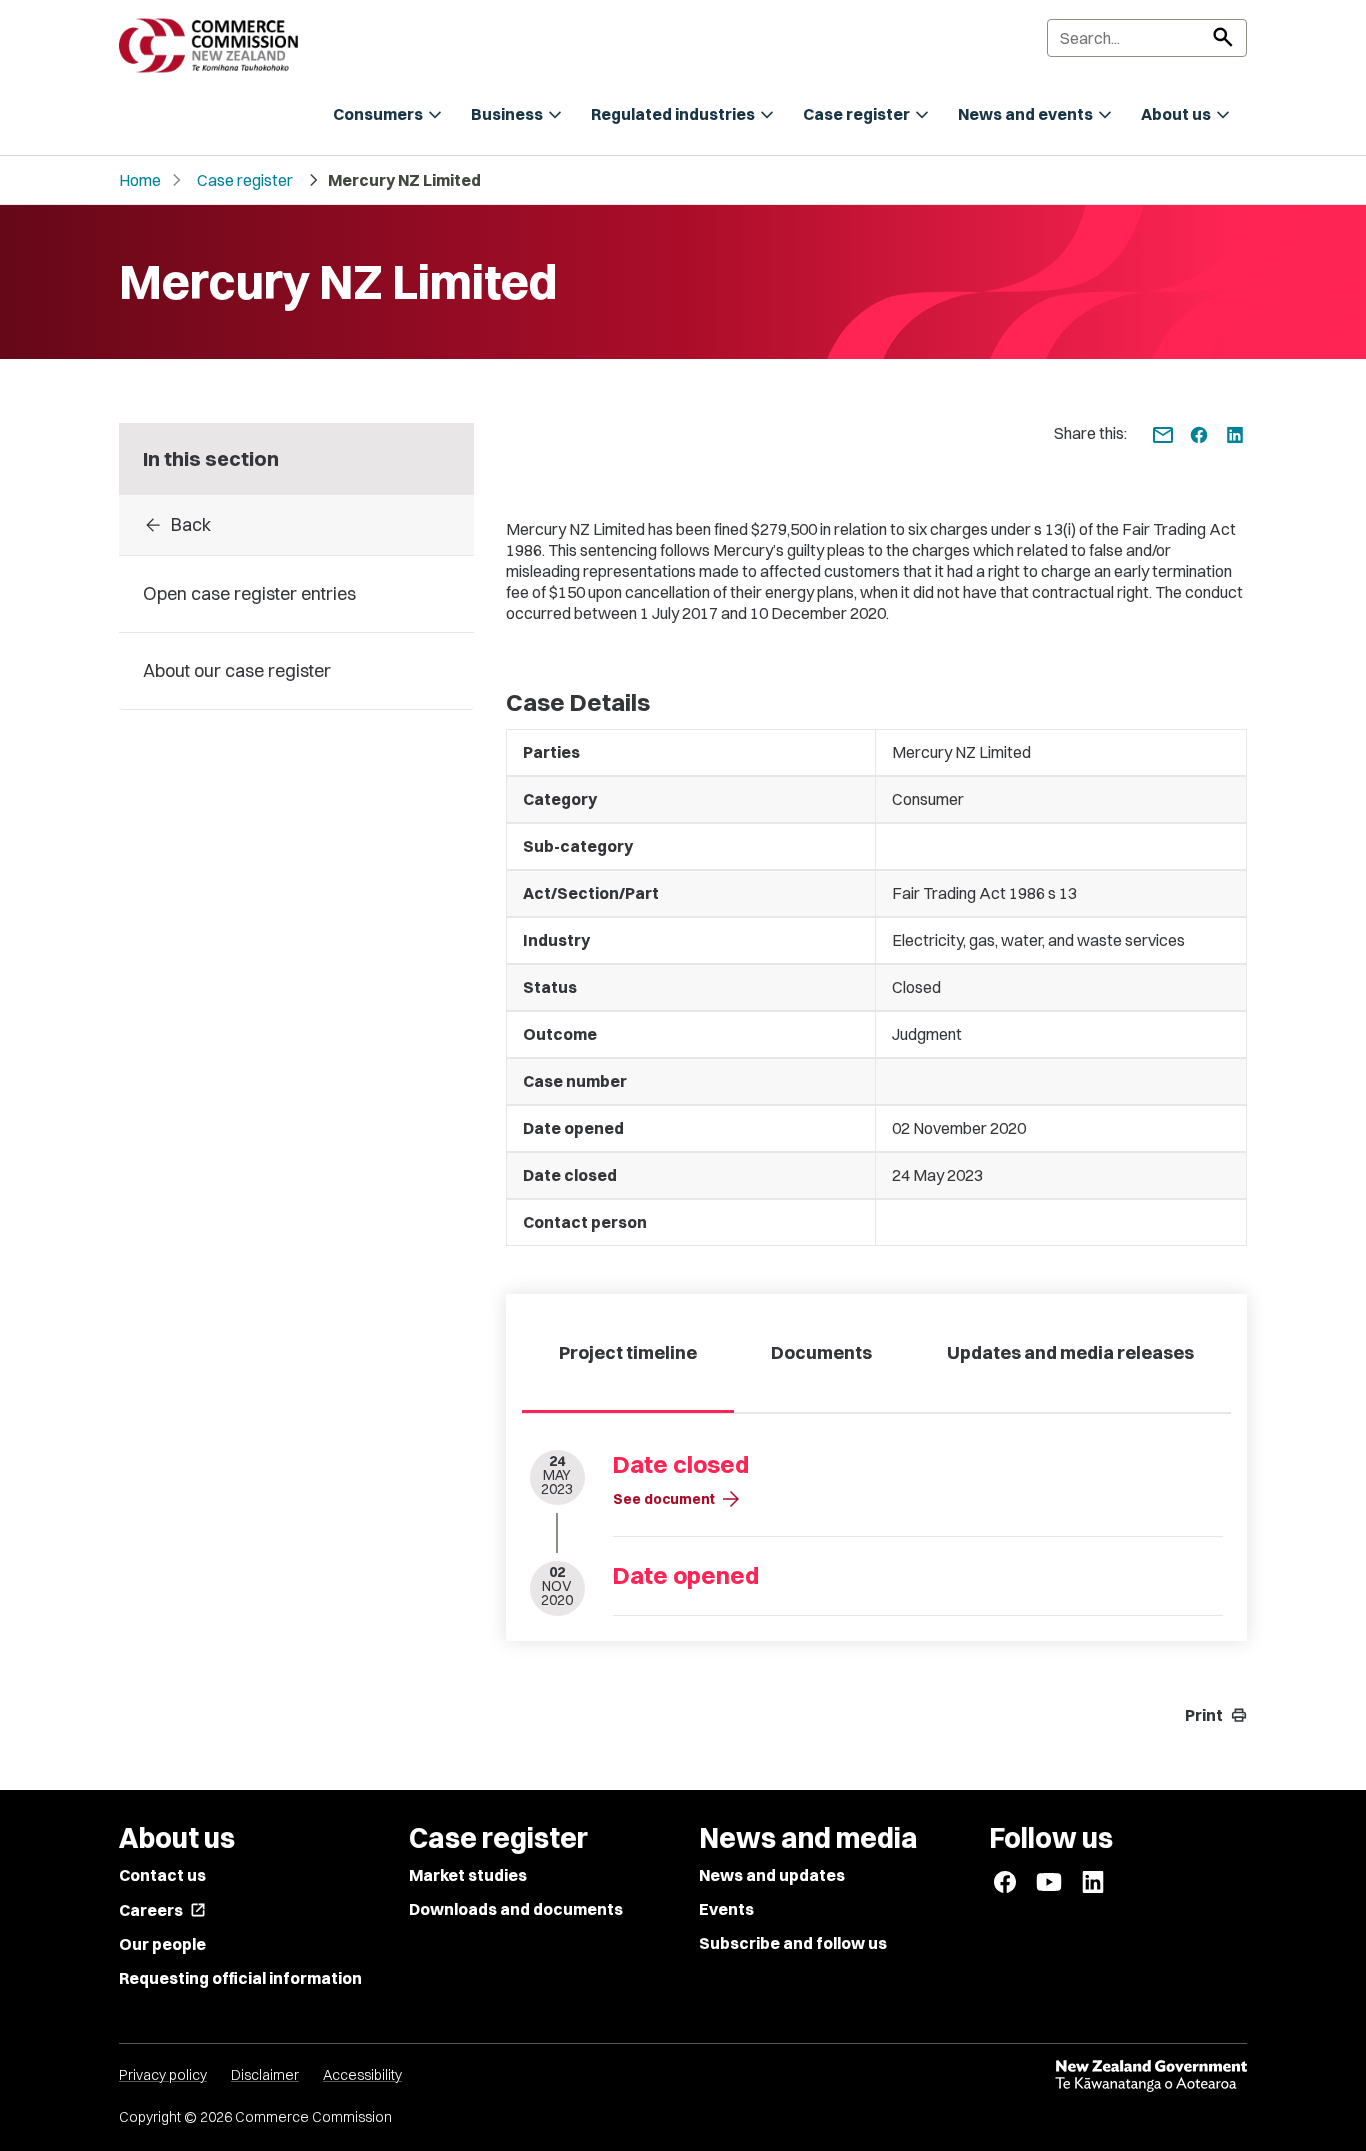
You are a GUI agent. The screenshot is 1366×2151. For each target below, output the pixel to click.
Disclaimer (265, 2075)
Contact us (162, 1875)
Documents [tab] (821, 1352)
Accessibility (362, 2075)
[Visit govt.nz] (1151, 2076)
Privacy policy (163, 2075)
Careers (162, 1910)
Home (140, 180)
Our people (162, 1944)
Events (726, 1909)
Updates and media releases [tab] (1070, 1352)
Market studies (468, 1875)
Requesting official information (240, 1978)
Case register (245, 180)
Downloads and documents (516, 1909)
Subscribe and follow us (793, 1943)
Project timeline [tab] (628, 1352)
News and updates (772, 1875)
